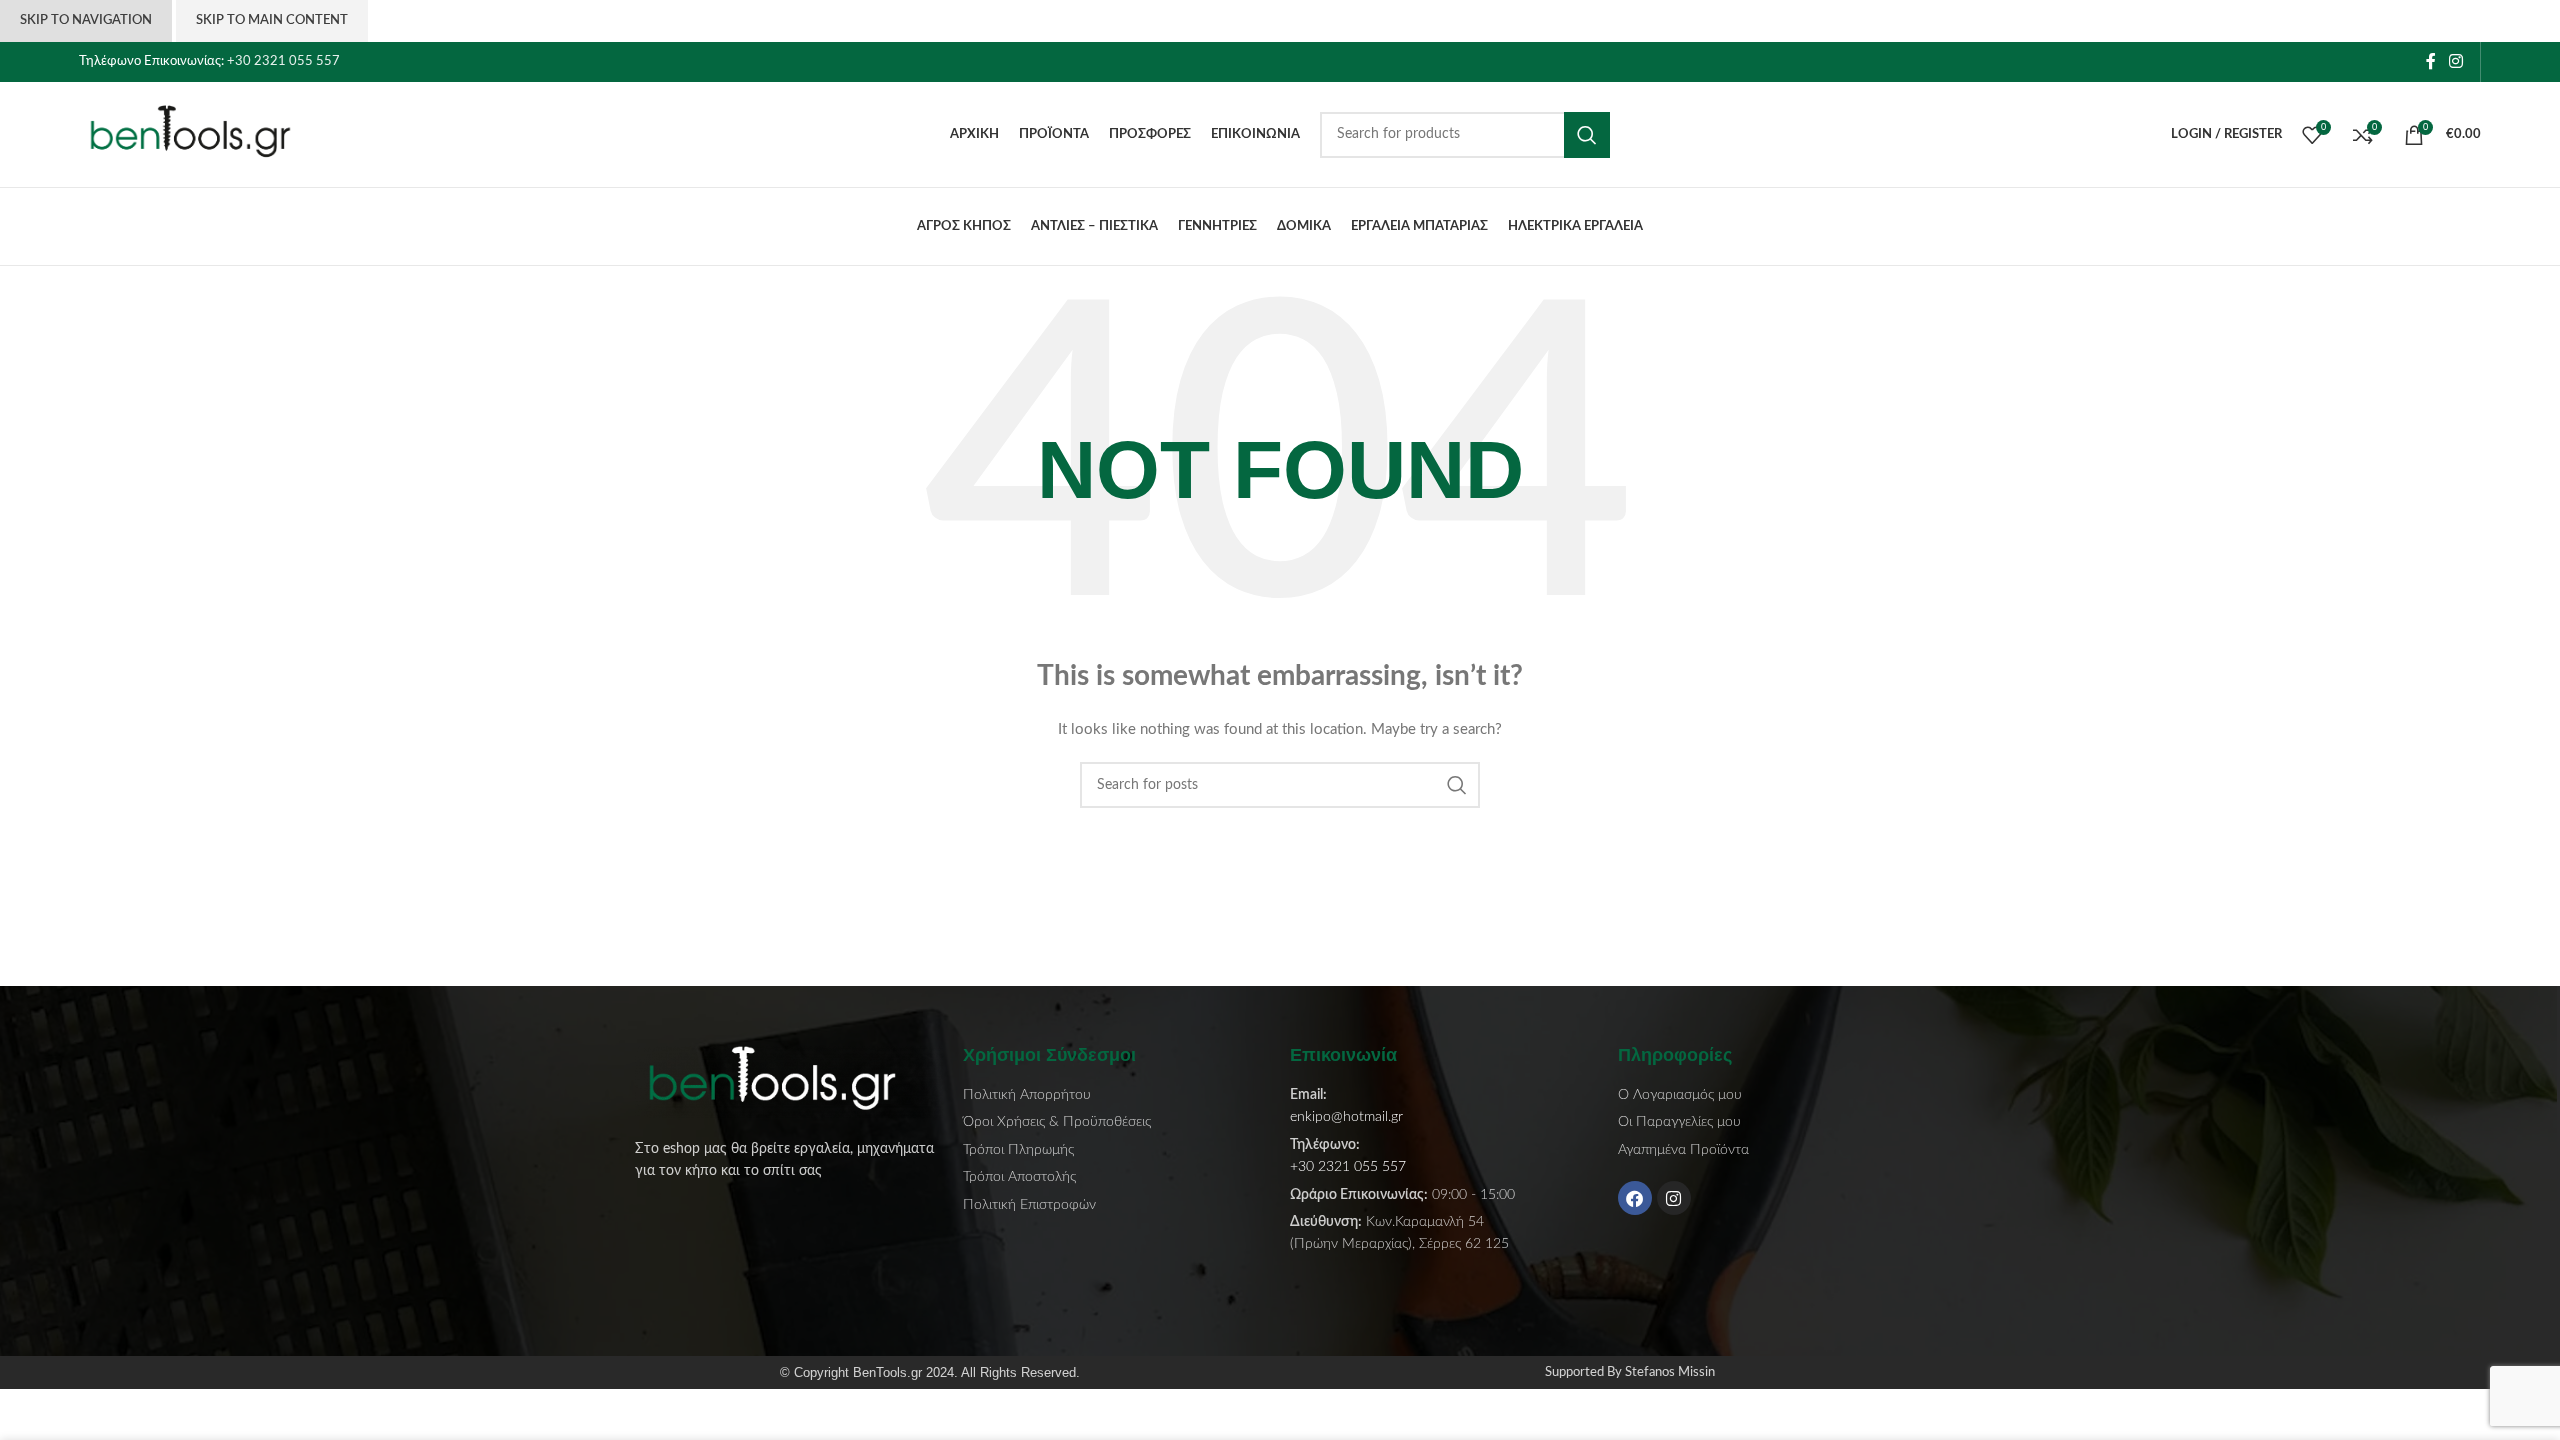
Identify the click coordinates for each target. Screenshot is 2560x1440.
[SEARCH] (1587, 135)
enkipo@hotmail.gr (1346, 1117)
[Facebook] (1635, 1198)
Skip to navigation (86, 20)
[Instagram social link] (2456, 61)
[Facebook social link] (2430, 61)
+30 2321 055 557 (283, 61)
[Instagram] (1674, 1198)
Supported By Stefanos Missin (1630, 1372)
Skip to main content (272, 20)
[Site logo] (204, 134)
